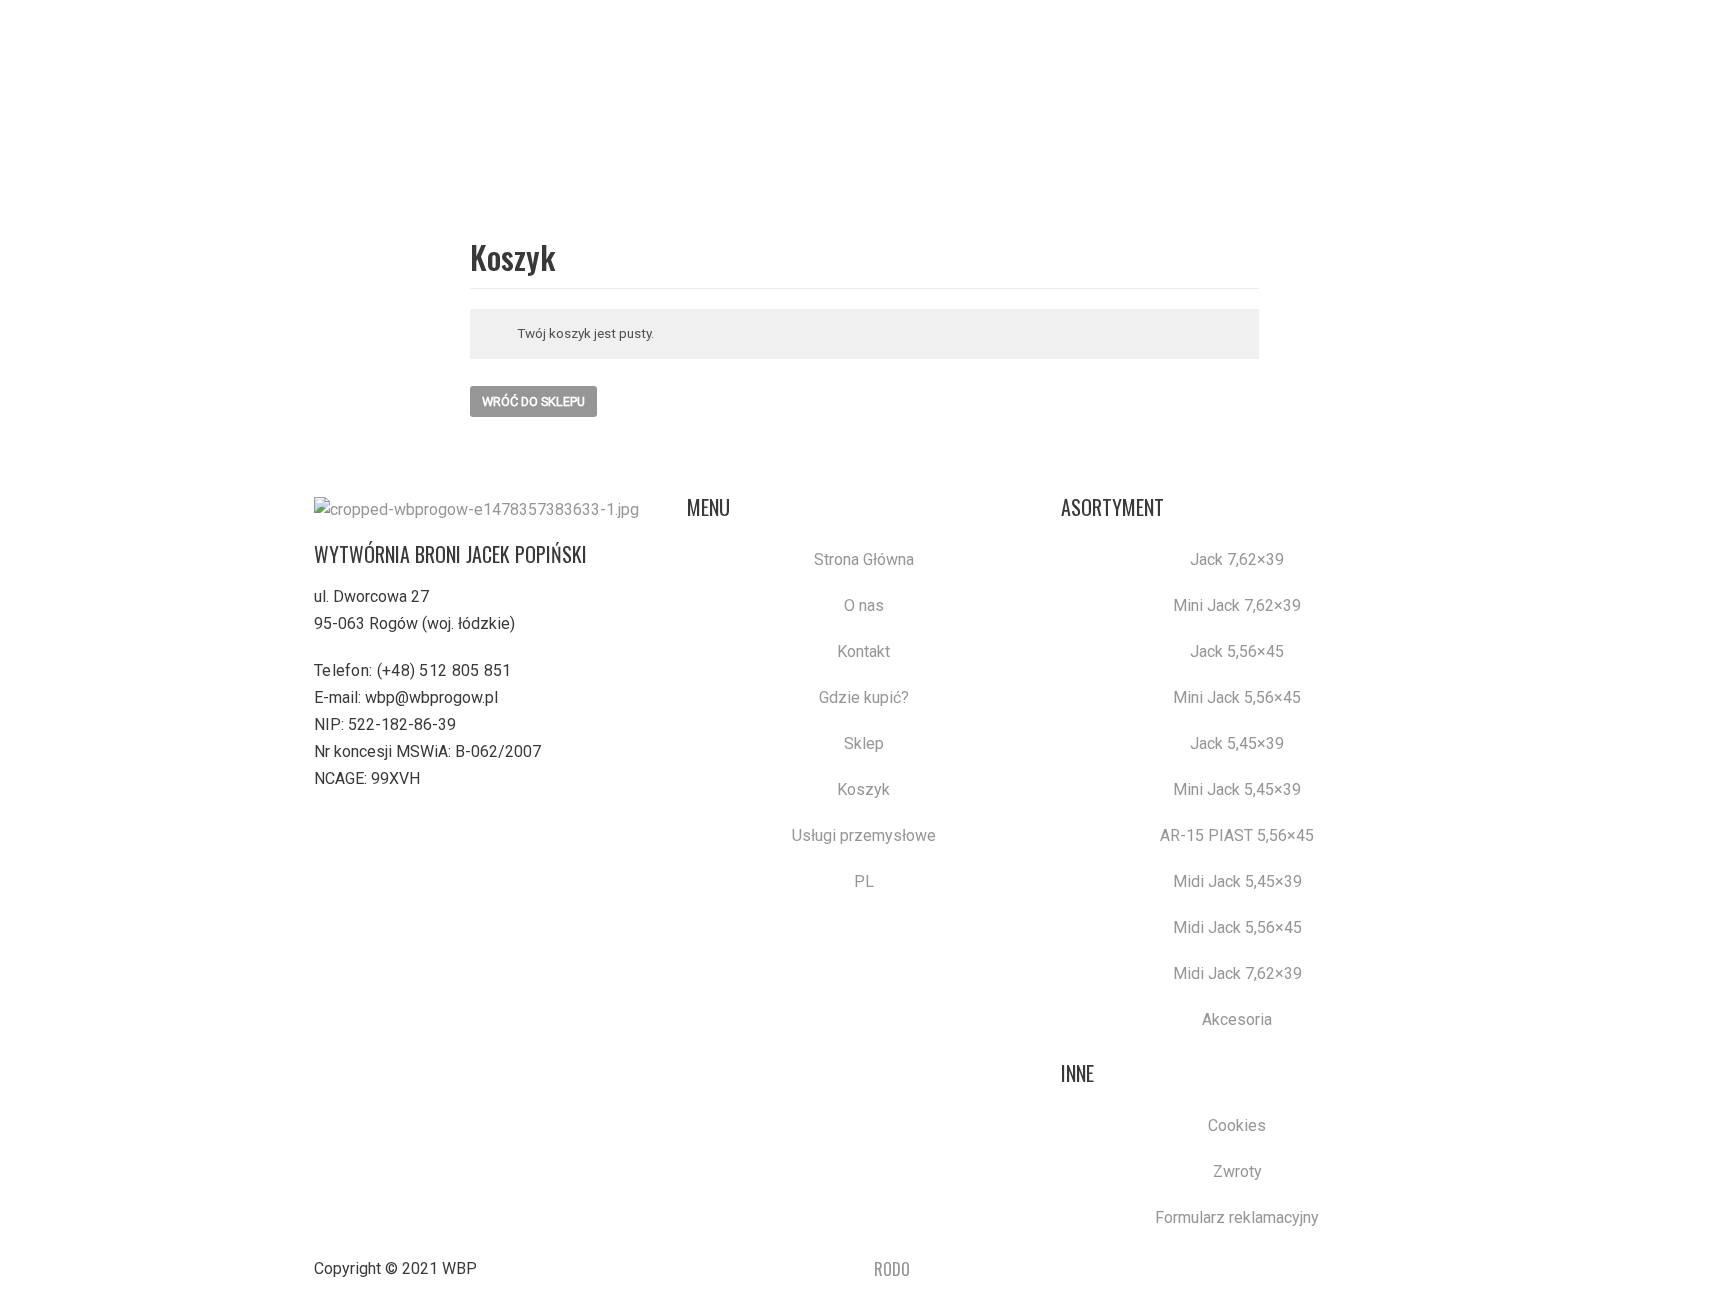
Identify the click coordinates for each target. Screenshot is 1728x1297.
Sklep (864, 743)
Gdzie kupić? (864, 697)
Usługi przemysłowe (864, 835)
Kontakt (863, 651)
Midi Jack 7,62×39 (1237, 973)
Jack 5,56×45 (1237, 651)
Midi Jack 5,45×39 (1237, 881)
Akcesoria (1237, 1019)
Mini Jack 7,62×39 (1237, 605)
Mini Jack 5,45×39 (1237, 789)
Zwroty (1237, 1171)
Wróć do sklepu (533, 401)
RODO (892, 1269)
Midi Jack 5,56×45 (1237, 927)
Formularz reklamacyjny (1237, 1217)
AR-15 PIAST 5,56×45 (1237, 835)
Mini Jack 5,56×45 (1237, 697)
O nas (864, 605)
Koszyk (863, 789)
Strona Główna (864, 559)
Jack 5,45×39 (1237, 743)
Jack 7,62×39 (1237, 559)
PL (864, 881)
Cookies (1237, 1125)
